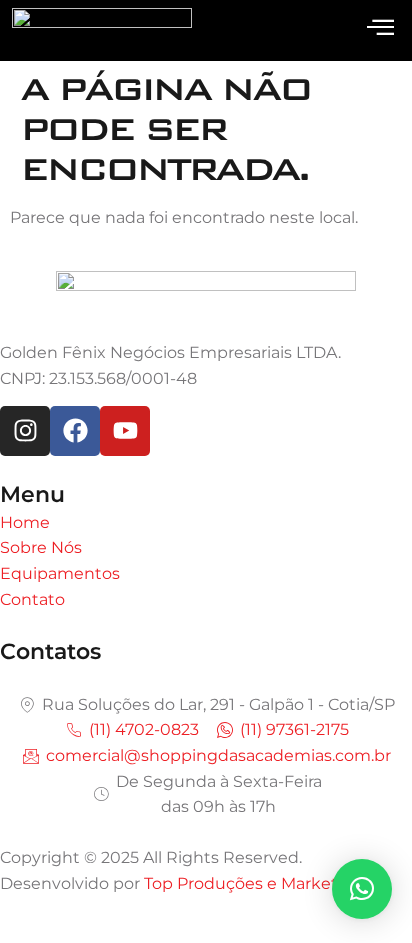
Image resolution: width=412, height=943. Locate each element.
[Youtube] (125, 431)
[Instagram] (25, 431)
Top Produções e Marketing (254, 883)
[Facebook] (75, 431)
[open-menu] (380, 28)
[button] (362, 889)
